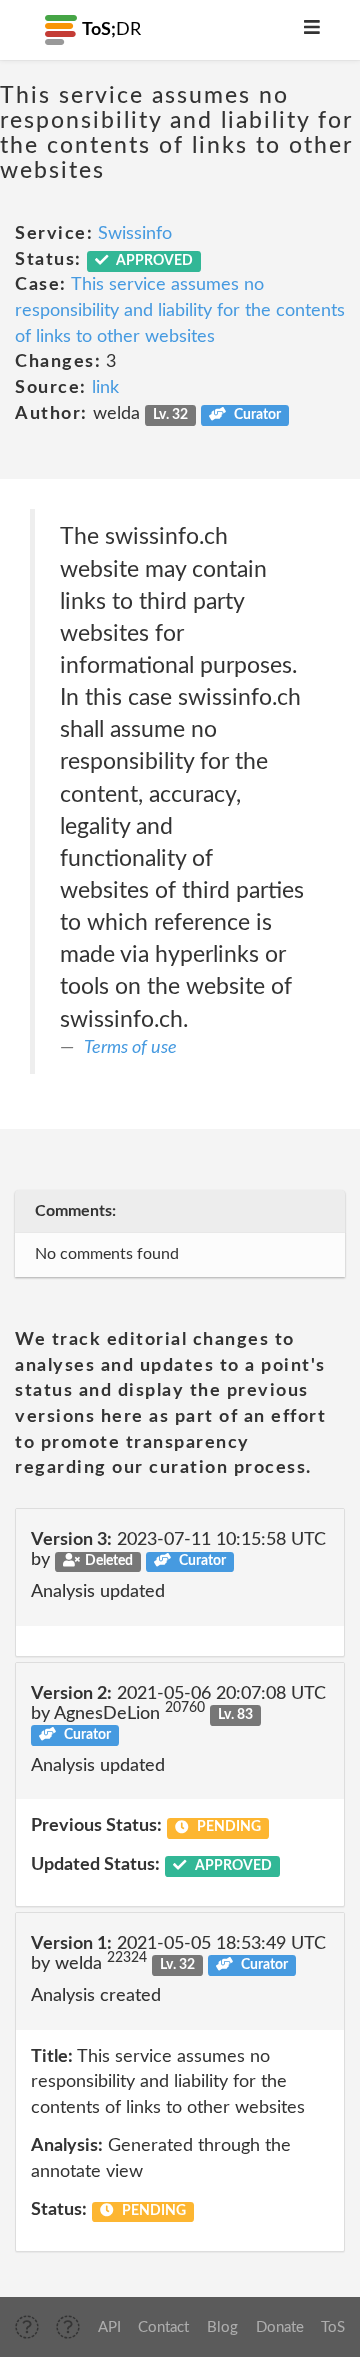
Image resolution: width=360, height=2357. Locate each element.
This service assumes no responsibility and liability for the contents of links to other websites (180, 310)
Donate (280, 2327)
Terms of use (130, 1048)
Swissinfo (135, 234)
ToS (333, 2327)
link (105, 388)
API (109, 2327)
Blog (222, 2327)
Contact (163, 2327)
